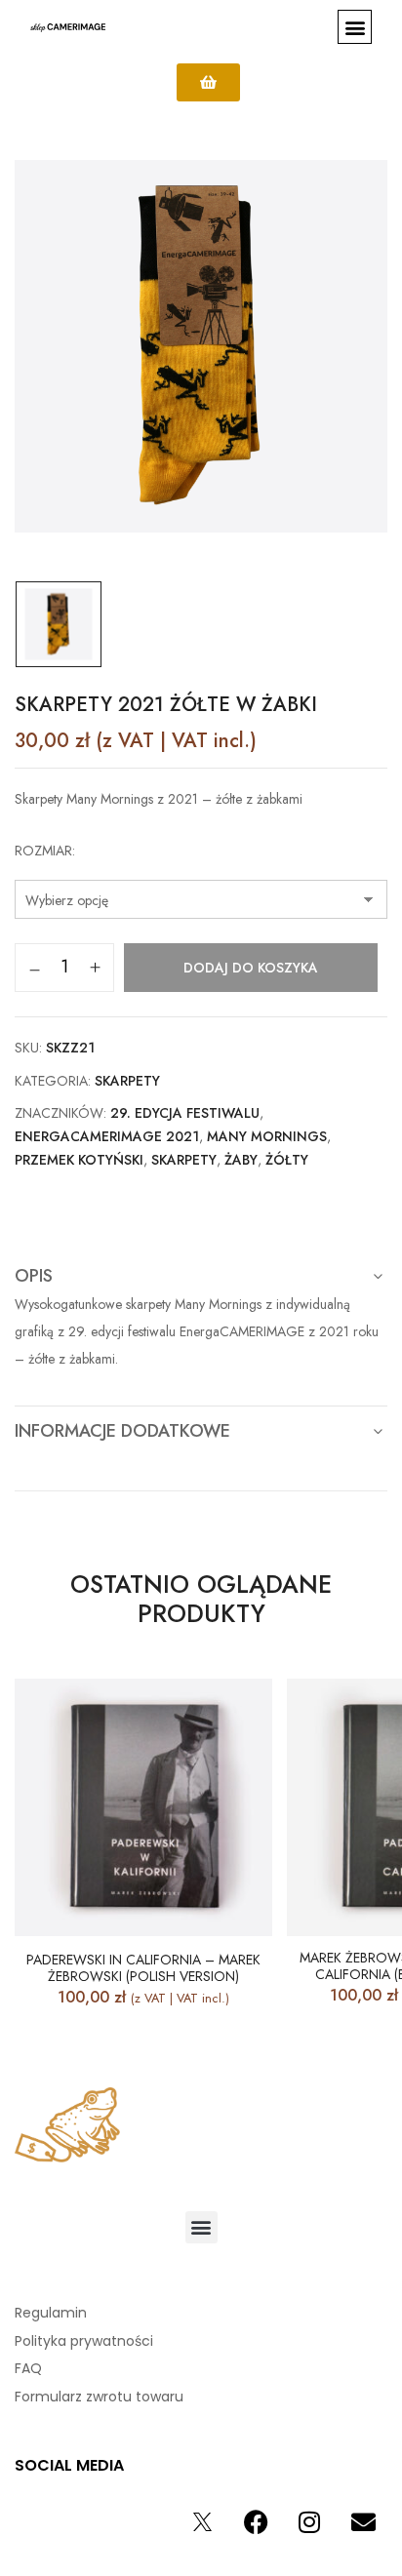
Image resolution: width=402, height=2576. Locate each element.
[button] (355, 27)
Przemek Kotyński (79, 1160)
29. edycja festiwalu (185, 1113)
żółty (287, 1160)
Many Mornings (267, 1136)
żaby (241, 1160)
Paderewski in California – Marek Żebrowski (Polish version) (143, 1968)
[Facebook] (256, 2522)
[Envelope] (363, 2522)
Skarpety (127, 1081)
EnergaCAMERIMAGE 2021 (107, 1136)
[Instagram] (309, 2522)
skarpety (184, 1160)
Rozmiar (43, 851)
